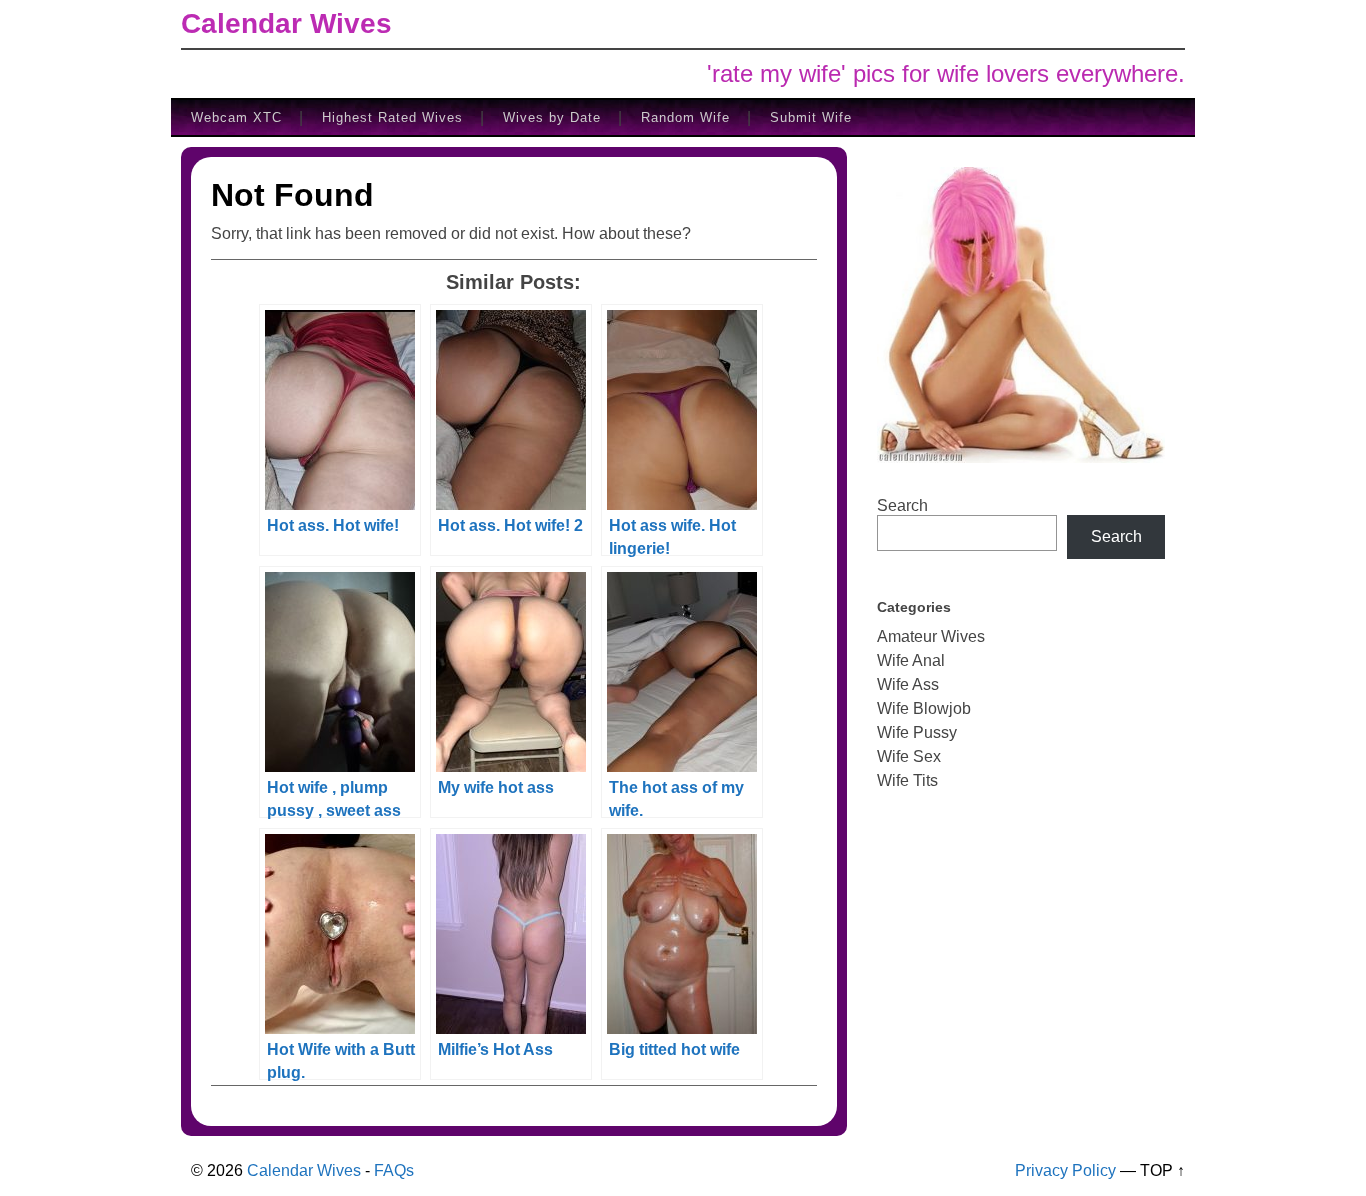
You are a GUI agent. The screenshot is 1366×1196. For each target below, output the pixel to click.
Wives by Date (552, 117)
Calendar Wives (286, 23)
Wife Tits (907, 780)
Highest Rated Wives (392, 117)
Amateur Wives (931, 636)
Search (902, 505)
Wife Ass (908, 684)
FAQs (394, 1170)
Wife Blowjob (924, 708)
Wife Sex (909, 756)
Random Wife (685, 117)
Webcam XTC (236, 117)
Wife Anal (911, 660)
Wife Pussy (917, 732)
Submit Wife (811, 117)
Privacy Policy (1065, 1170)
